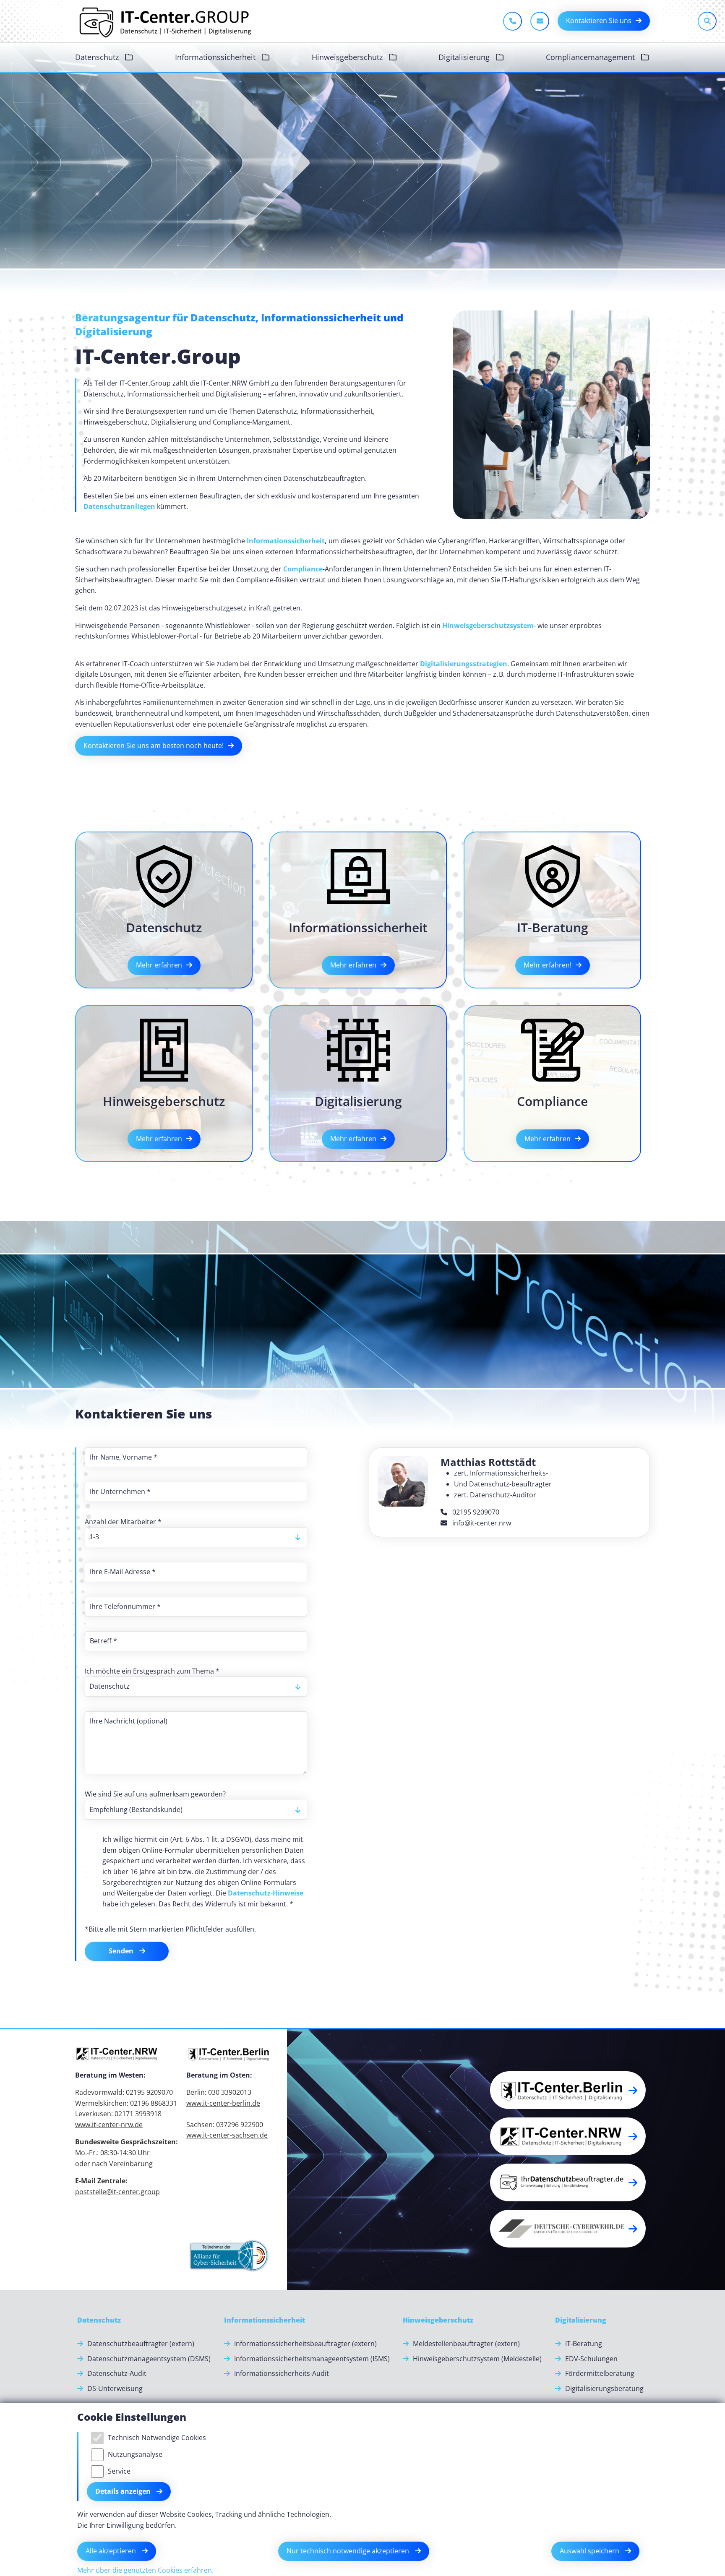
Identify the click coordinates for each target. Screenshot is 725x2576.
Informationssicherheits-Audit (282, 2373)
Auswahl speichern (590, 2551)
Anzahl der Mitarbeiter (123, 1522)
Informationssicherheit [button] (216, 57)
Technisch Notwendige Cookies (157, 2438)
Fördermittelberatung (600, 2373)
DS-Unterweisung (115, 2388)
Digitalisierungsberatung (604, 2388)
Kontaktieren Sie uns (599, 21)
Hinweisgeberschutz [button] (348, 57)
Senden (122, 1951)
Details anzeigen (124, 2491)
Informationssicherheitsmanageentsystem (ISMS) (312, 2359)
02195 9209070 (475, 1512)
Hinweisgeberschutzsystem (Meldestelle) (477, 2359)
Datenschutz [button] (98, 57)
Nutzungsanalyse (135, 2454)
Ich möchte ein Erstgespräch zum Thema (152, 1671)
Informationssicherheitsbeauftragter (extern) (305, 2344)
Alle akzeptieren (112, 2551)
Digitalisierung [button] (465, 57)
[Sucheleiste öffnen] (707, 21)
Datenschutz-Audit (117, 2373)
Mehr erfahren (159, 965)
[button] (704, 2306)
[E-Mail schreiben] (540, 21)
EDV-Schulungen (591, 2359)
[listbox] (196, 1537)
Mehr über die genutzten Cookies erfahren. (145, 2570)
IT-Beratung (584, 2344)
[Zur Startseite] (164, 21)
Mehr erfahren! (548, 965)
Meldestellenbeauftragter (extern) (466, 2344)
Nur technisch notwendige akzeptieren (349, 2551)
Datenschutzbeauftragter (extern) (141, 2344)
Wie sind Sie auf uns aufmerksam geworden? (155, 1794)
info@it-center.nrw (481, 1523)
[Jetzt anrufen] (512, 21)
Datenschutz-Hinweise (266, 1893)
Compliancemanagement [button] (591, 57)
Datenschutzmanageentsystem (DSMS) (149, 2359)
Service (119, 2471)
